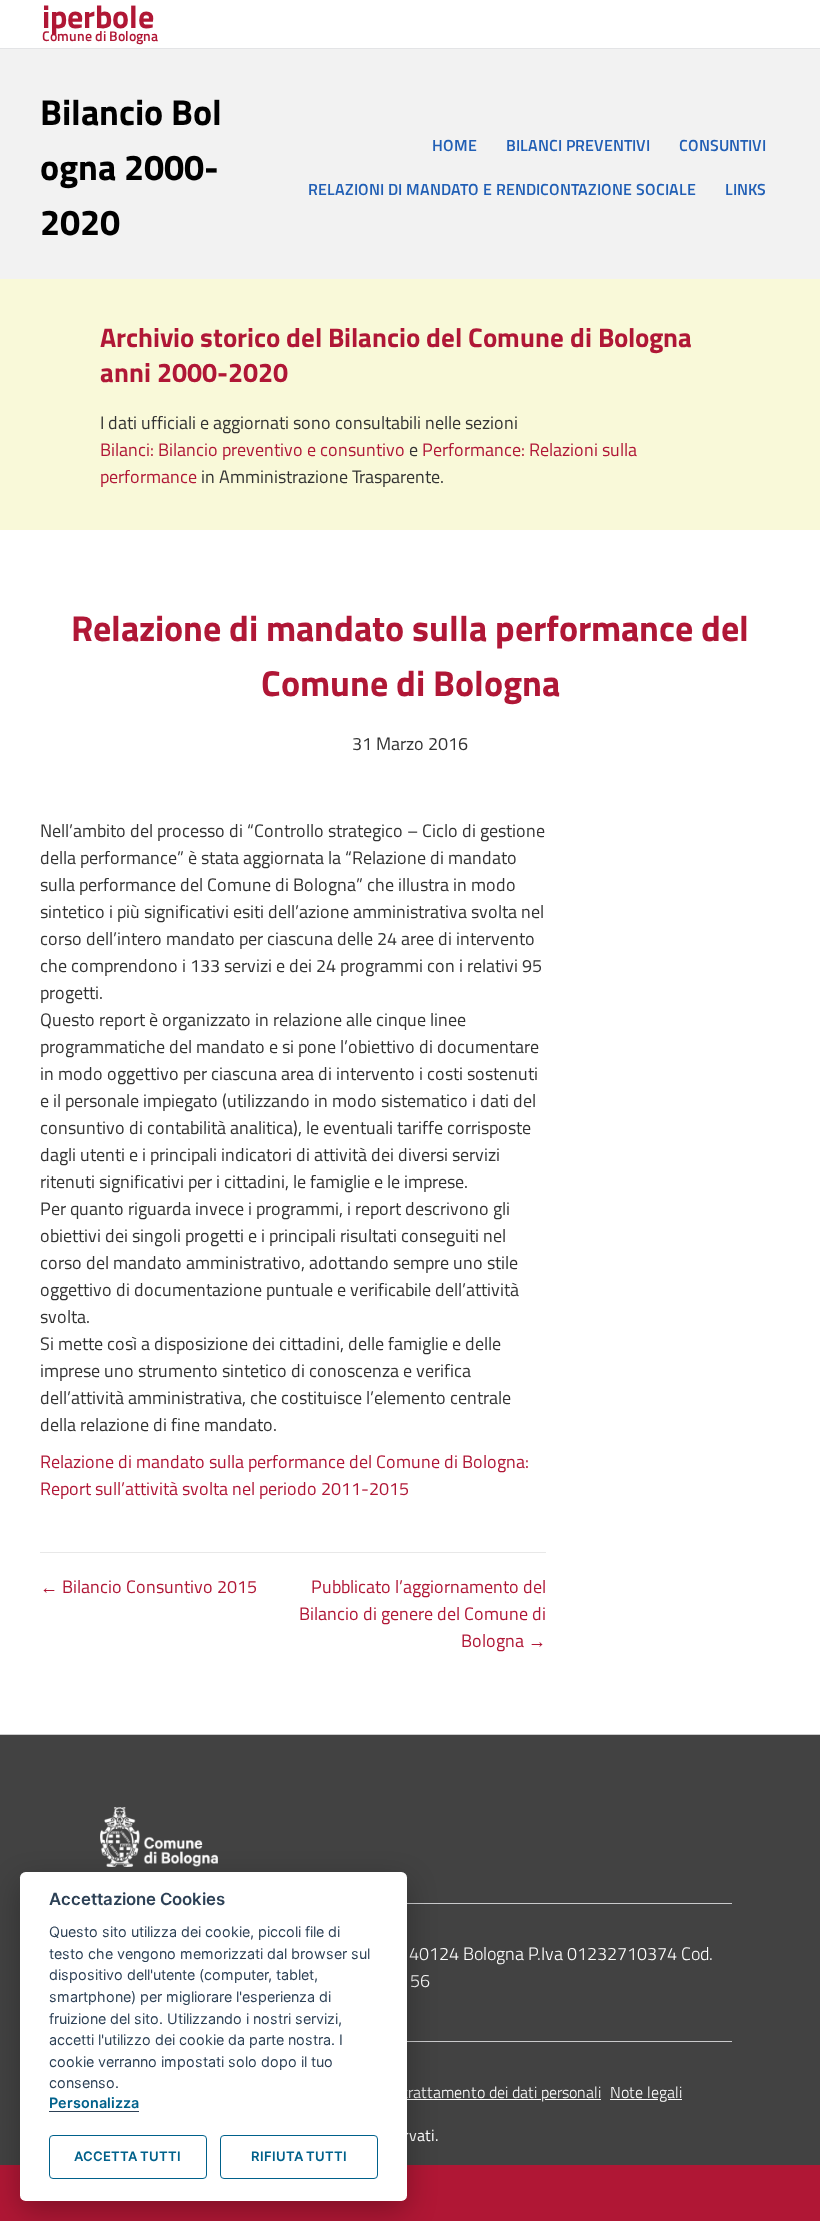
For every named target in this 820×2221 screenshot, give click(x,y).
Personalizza (94, 2102)
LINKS (745, 189)
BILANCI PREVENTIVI (578, 145)
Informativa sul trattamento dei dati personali (449, 2092)
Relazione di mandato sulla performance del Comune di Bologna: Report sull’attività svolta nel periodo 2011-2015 (284, 1475)
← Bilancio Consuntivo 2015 (148, 1586)
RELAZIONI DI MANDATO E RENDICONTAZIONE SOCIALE (502, 189)
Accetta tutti (127, 2156)
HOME (454, 145)
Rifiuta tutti (299, 2156)
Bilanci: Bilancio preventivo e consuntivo (254, 449)
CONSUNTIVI (722, 145)
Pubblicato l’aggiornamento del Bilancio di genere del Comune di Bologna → (422, 1613)
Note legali (646, 2092)
